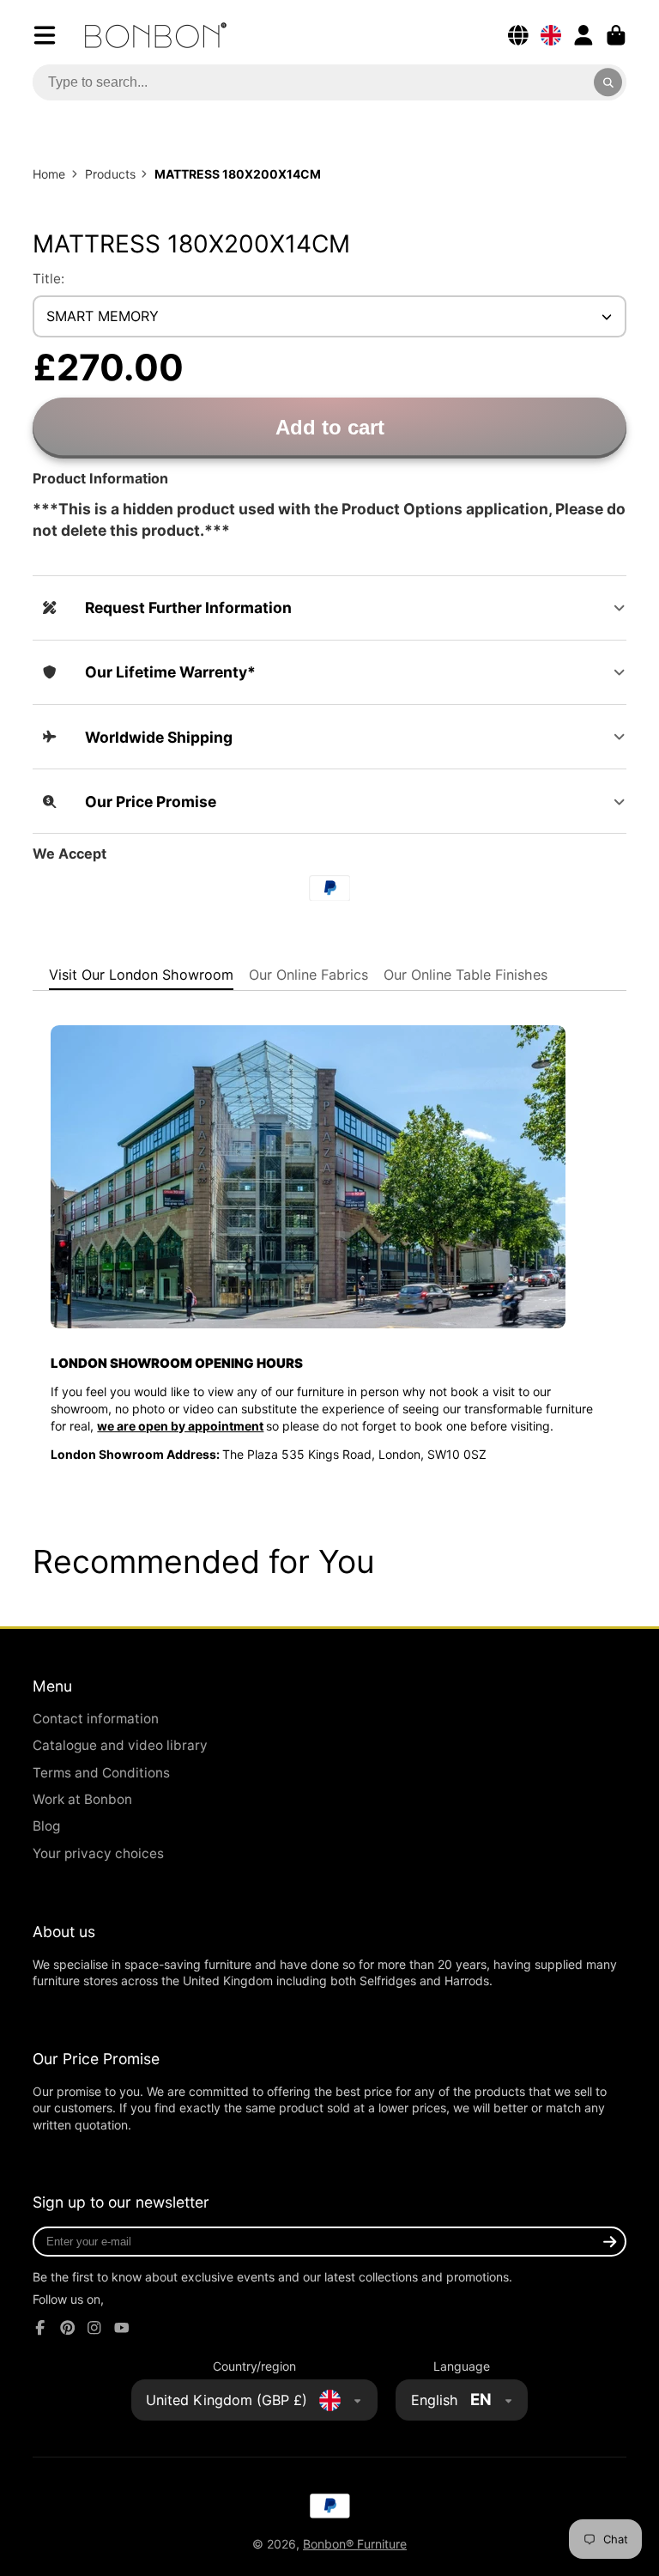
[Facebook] (40, 2328)
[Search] (608, 82)
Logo (156, 35)
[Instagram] (94, 2328)
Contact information (96, 1719)
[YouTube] (122, 2328)
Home (49, 174)
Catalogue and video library (120, 1745)
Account (583, 35)
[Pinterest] (68, 2328)
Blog (46, 1826)
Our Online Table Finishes (466, 975)
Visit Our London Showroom (141, 975)
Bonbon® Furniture (355, 2544)
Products (110, 174)
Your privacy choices (98, 1853)
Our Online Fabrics (308, 975)
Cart (616, 35)
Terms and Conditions (101, 1773)
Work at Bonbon (82, 1799)
